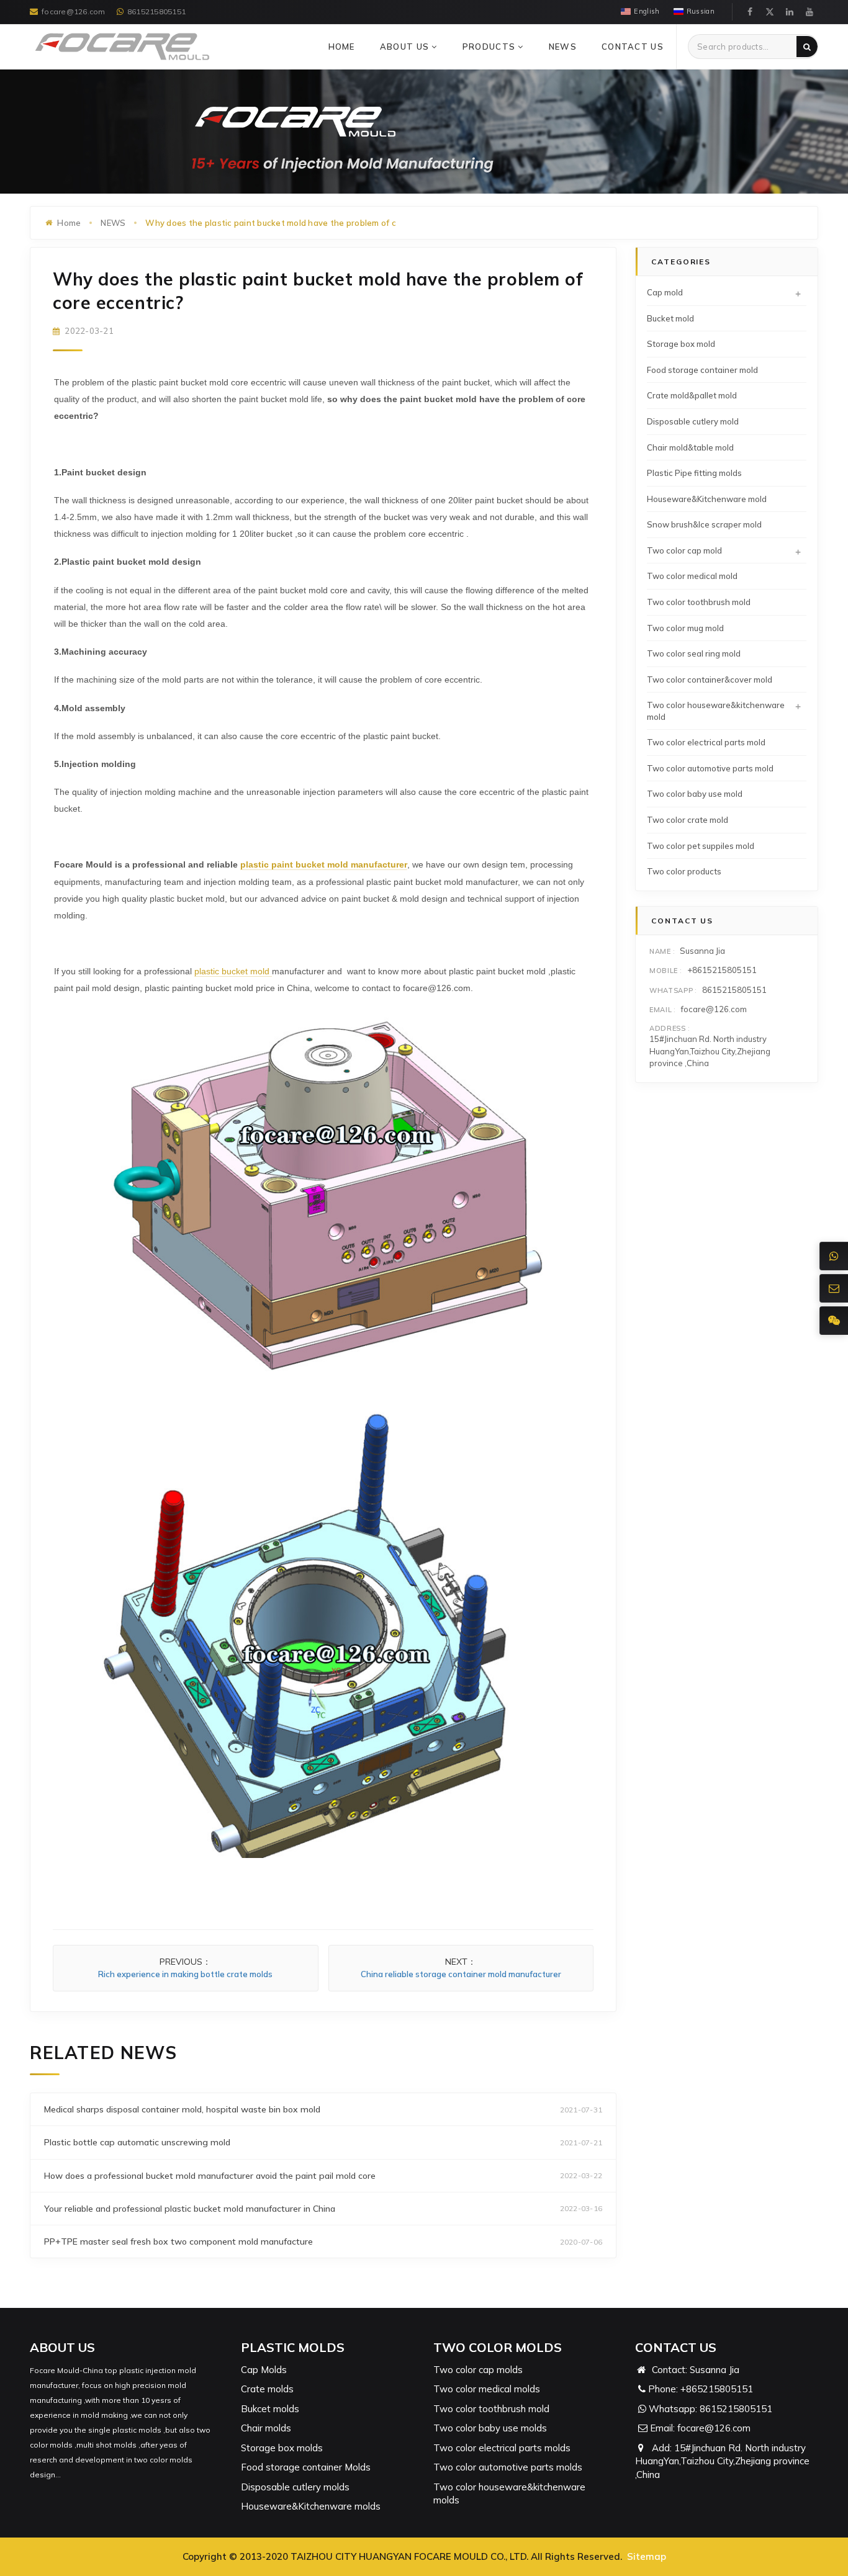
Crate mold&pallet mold (692, 395)
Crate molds (267, 2389)
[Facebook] (750, 12)
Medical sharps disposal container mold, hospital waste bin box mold (182, 2109)
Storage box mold (681, 344)
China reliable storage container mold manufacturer (461, 1974)
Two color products (684, 871)
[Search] (807, 47)
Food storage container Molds (306, 2467)
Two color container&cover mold (710, 680)
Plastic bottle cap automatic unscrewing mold (137, 2142)
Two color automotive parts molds (508, 2467)
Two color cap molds (478, 2370)
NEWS (563, 47)
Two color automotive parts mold (710, 768)
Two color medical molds (487, 2389)
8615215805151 (156, 11)
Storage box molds (282, 2448)
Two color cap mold (684, 550)
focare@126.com (73, 11)
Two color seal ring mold (694, 653)
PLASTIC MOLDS (293, 2347)
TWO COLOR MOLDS (498, 2347)
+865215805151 (717, 2389)
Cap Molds (264, 2370)
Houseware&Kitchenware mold (707, 499)
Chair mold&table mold (690, 447)
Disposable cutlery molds (295, 2487)
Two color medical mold (692, 576)
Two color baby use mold (695, 794)
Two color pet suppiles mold (701, 846)
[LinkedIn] (790, 12)
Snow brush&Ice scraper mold (704, 524)
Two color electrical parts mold (706, 742)
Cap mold (665, 292)
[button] (434, 47)
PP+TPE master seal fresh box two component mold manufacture (178, 2242)
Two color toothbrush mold (699, 602)
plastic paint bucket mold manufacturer (324, 864)
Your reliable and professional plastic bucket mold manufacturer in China (190, 2209)
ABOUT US (406, 47)
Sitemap (647, 2556)
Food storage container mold (702, 370)
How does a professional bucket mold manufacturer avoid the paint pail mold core (210, 2176)
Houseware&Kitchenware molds (311, 2506)
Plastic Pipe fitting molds (694, 473)
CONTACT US (633, 47)
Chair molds (266, 2428)
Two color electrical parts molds (502, 2448)
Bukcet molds (270, 2409)
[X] (770, 12)
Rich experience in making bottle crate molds (185, 1974)
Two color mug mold (685, 628)
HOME (342, 47)
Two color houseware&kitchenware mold (716, 711)
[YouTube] (810, 12)
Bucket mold (670, 318)
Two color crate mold (688, 820)
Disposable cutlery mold (693, 421)
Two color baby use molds (490, 2428)
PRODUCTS (490, 47)
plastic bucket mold (233, 971)
